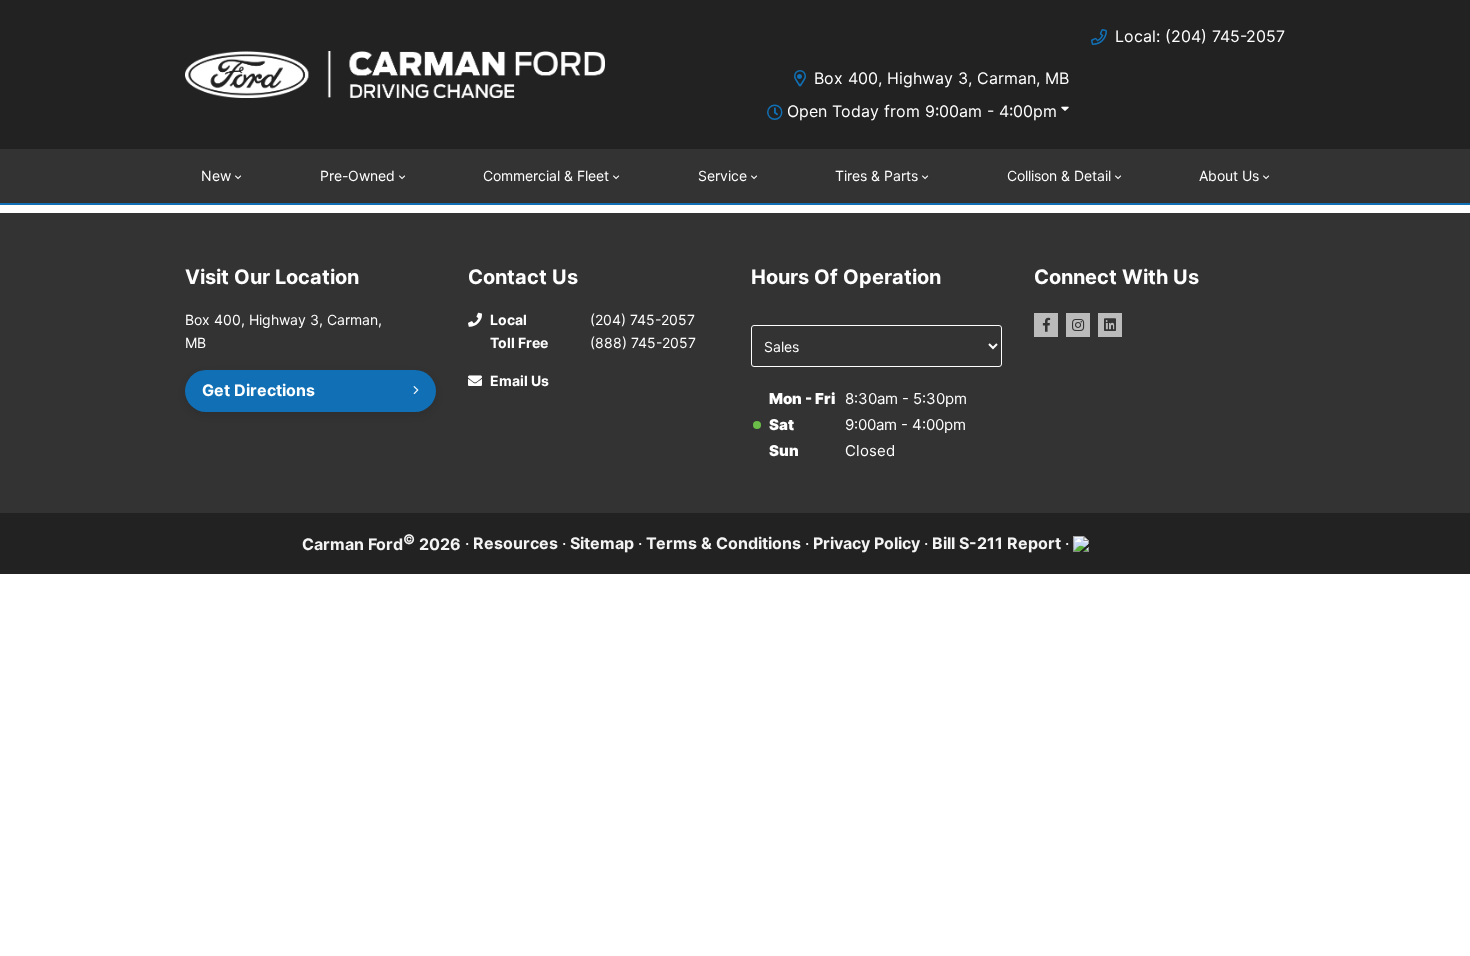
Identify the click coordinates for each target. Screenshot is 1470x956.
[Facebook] (1046, 325)
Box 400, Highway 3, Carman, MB (941, 78)
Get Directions (258, 390)
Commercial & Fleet (546, 175)
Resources (515, 543)
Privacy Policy (866, 543)
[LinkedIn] (1110, 325)
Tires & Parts (876, 175)
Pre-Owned (357, 175)
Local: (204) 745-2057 (1200, 36)
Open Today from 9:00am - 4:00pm (922, 111)
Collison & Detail (1059, 175)
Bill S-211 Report (996, 543)
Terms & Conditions (723, 543)
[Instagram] (1078, 325)
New (216, 175)
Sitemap (602, 543)
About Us (1229, 175)
